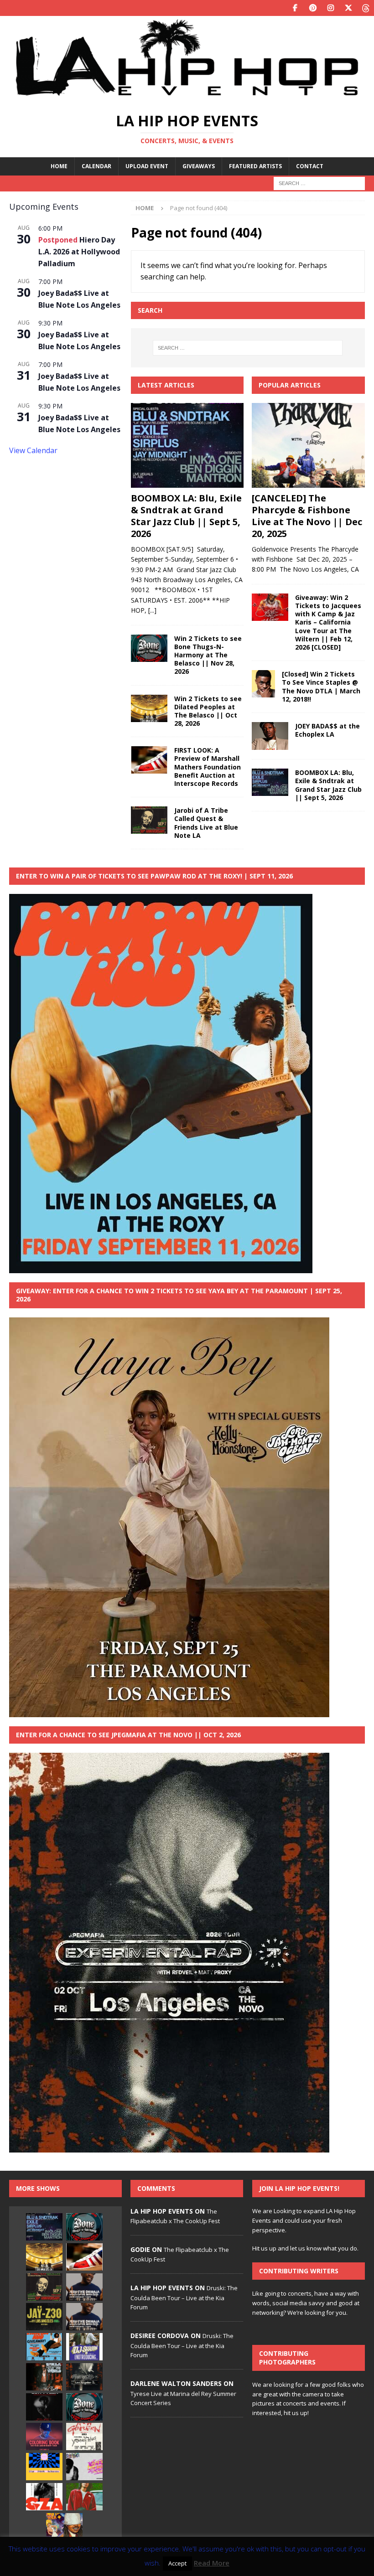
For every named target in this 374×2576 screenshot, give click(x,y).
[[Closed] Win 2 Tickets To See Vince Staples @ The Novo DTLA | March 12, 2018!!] (263, 684)
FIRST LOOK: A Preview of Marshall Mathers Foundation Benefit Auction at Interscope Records (208, 767)
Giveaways (199, 166)
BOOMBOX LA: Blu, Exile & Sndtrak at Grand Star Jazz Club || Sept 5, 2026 (186, 516)
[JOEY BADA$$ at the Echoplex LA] (270, 736)
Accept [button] (177, 2563)
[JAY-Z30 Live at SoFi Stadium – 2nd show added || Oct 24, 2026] (44, 2317)
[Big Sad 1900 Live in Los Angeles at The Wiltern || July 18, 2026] (84, 2467)
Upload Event (147, 166)
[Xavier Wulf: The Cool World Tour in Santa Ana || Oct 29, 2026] (64, 2527)
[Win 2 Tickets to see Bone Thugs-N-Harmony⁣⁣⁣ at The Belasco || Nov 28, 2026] (149, 648)
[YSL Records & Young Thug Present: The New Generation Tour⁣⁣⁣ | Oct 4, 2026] (84, 2437)
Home (59, 166)
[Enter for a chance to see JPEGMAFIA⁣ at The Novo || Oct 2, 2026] (84, 2377)
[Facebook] (295, 8)
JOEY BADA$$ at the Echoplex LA (327, 730)
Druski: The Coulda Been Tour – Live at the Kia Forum (184, 2297)
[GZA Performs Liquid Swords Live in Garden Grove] (44, 2497)
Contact (310, 166)
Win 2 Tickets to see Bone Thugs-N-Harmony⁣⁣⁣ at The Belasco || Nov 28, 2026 (208, 655)
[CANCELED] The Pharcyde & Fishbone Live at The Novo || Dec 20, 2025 (307, 516)
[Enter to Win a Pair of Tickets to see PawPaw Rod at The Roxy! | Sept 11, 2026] (44, 2347)
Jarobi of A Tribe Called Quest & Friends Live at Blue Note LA (206, 823)
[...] (152, 610)
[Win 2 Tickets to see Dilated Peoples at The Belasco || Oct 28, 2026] (149, 708)
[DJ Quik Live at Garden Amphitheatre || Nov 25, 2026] (84, 2497)
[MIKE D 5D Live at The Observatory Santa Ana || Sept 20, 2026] (44, 2467)
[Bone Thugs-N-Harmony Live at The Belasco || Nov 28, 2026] (84, 2407)
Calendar (96, 166)
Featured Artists (255, 166)
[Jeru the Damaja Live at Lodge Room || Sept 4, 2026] (84, 2287)
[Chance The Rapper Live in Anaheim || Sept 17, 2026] (44, 2437)
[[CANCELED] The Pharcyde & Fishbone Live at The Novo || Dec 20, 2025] (308, 445)
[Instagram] (330, 8)
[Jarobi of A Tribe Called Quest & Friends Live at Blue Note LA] (149, 820)
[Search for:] (319, 183)
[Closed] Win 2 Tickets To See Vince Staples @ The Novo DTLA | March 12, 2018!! (321, 687)
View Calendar (33, 450)
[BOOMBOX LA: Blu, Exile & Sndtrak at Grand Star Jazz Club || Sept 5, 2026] (187, 445)
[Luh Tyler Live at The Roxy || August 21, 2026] (44, 2407)
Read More (212, 2563)
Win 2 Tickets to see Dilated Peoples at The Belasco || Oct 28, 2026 (208, 711)
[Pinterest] (313, 8)
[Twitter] (348, 8)
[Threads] (366, 8)
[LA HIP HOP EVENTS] (187, 97)
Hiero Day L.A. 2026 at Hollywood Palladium (79, 252)
